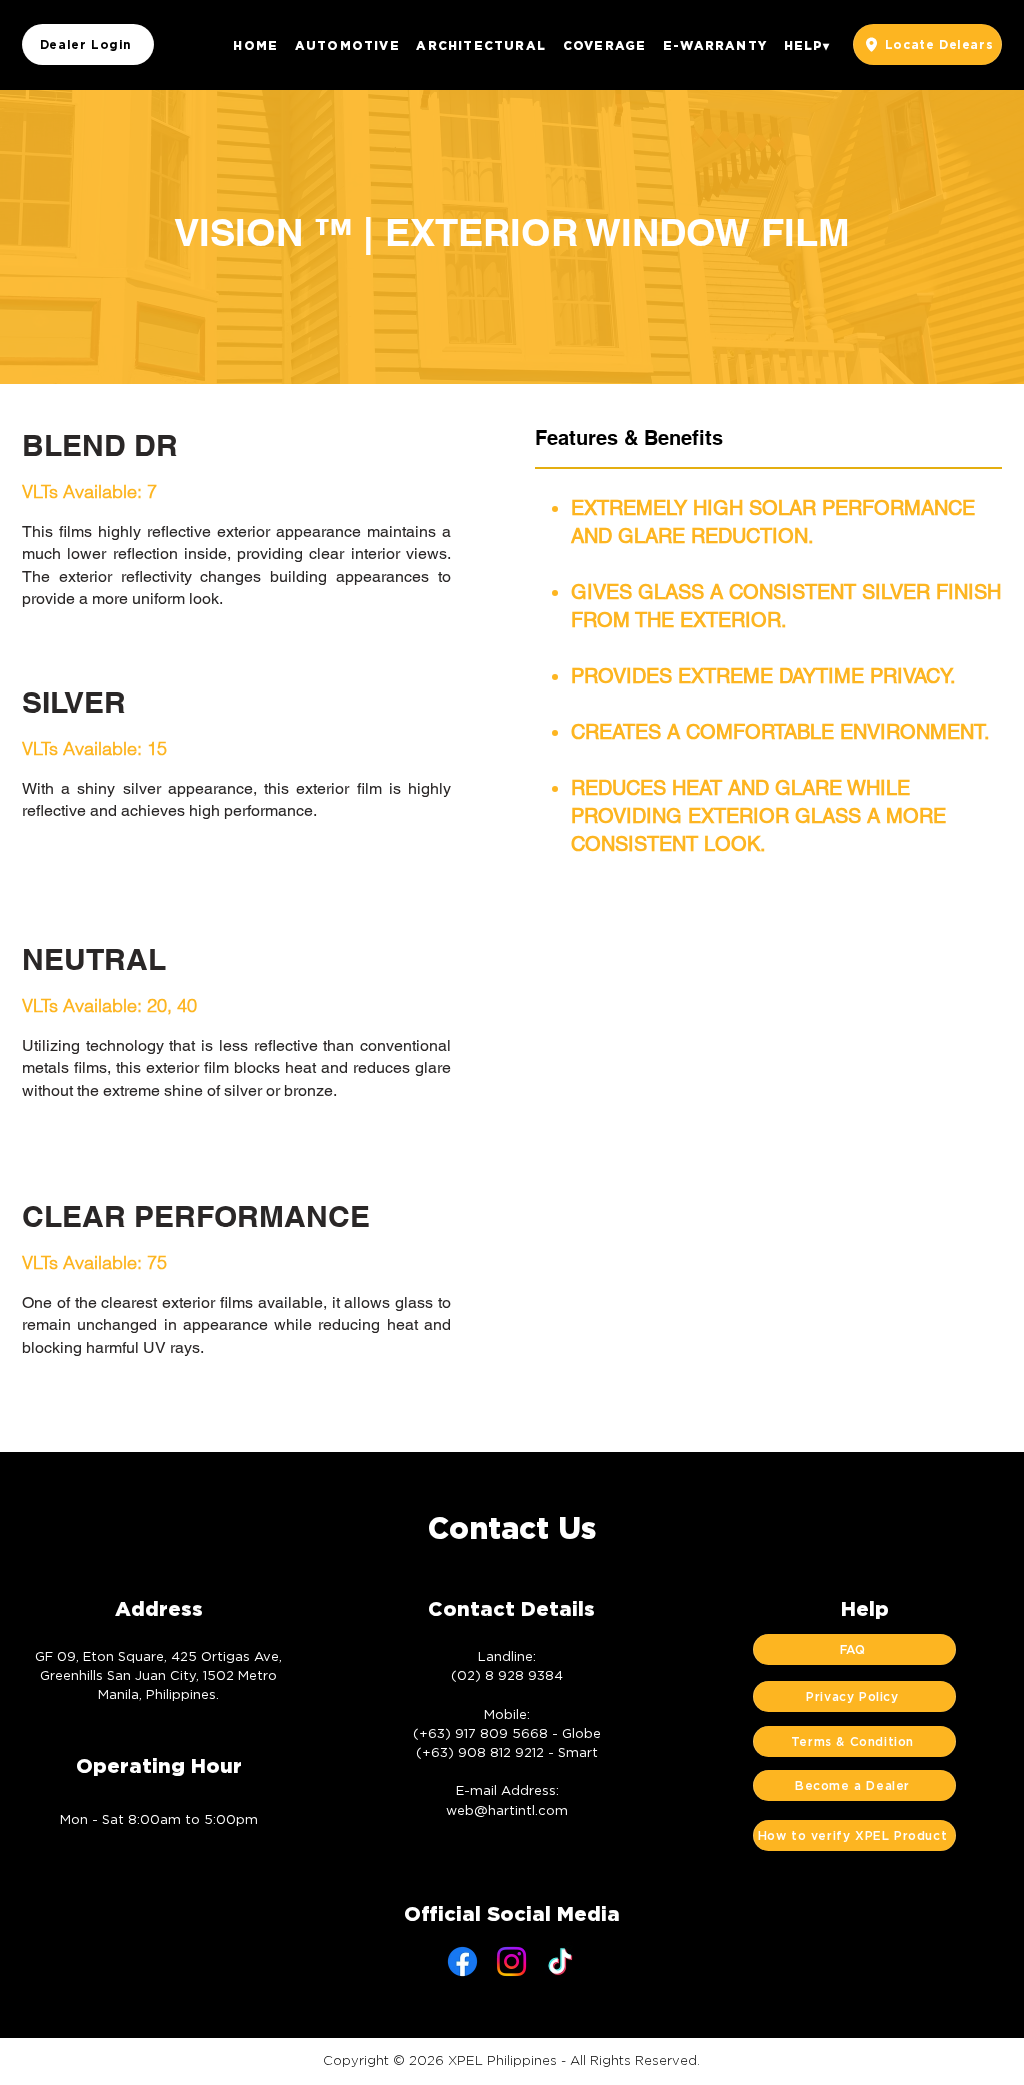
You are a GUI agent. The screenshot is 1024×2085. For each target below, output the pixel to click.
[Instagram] (511, 1961)
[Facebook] (462, 1961)
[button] (347, 45)
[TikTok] (560, 1961)
